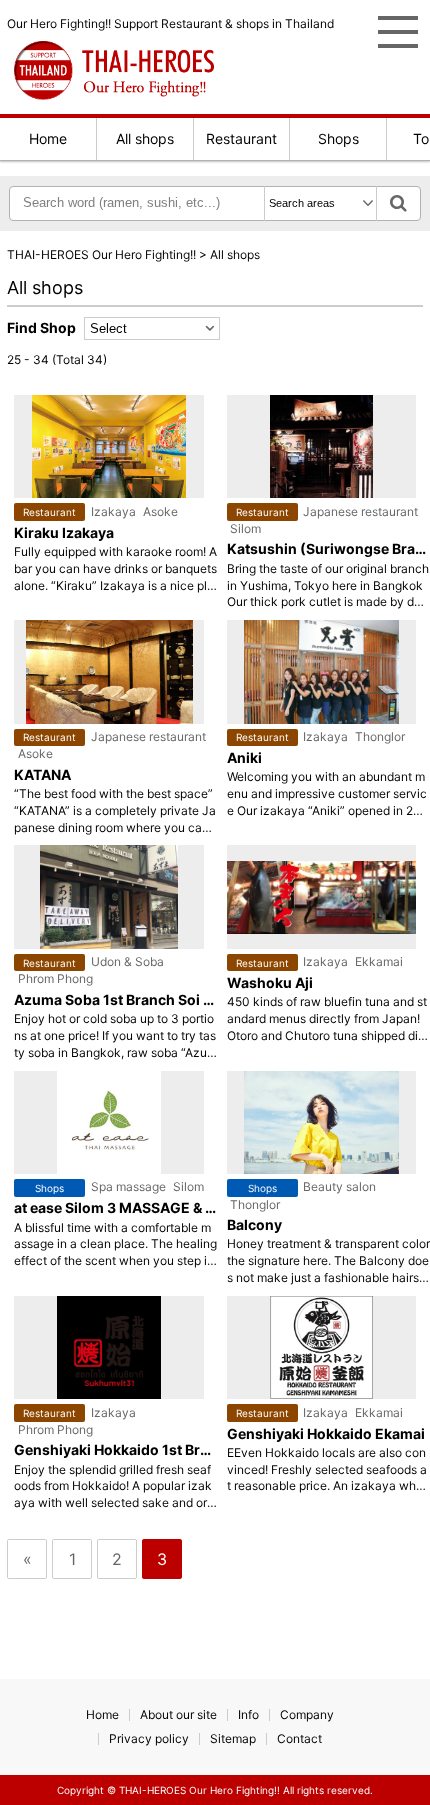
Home (48, 138)
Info (248, 1714)
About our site (178, 1714)
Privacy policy (149, 1738)
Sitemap (233, 1738)
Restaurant (241, 138)
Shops (338, 138)
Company (307, 1714)
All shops (145, 138)
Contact (299, 1738)
